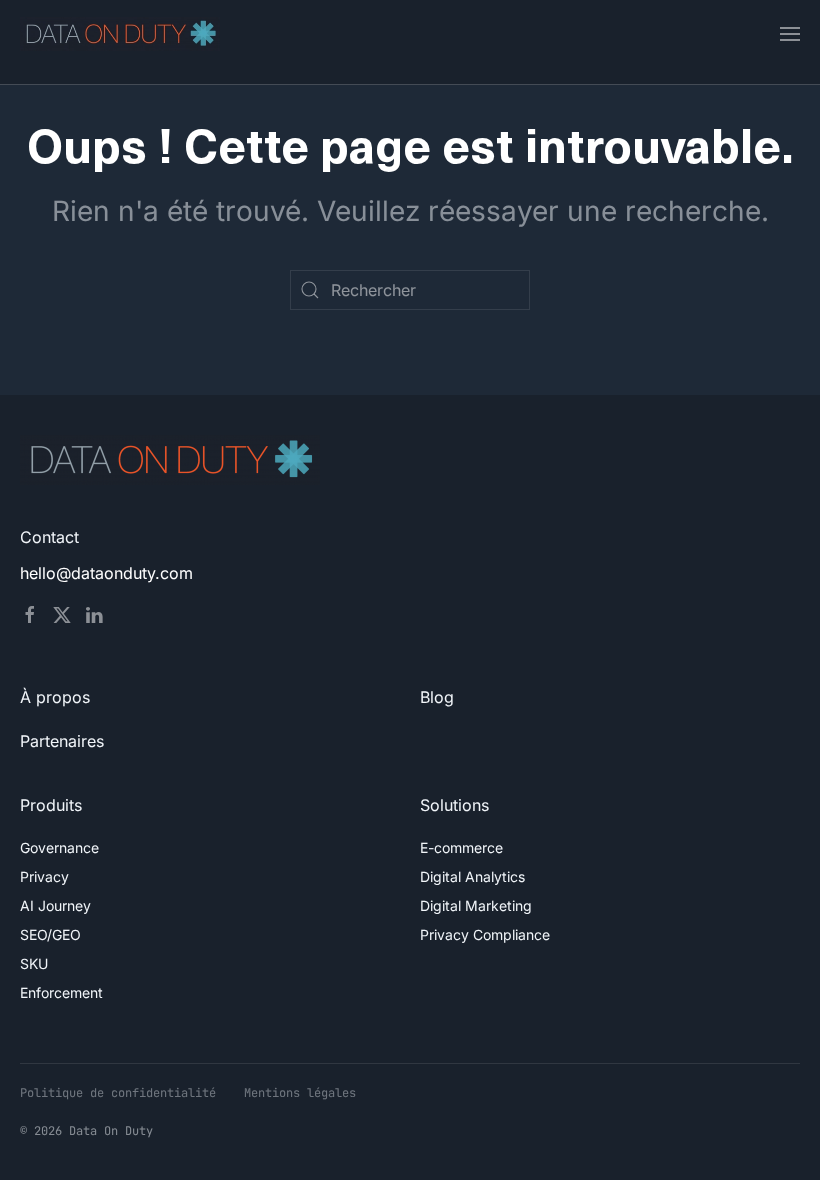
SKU (34, 963)
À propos (55, 697)
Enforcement (61, 992)
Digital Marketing (476, 905)
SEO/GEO (50, 934)
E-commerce (461, 847)
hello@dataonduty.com (106, 573)
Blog (437, 697)
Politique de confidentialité (118, 1093)
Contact (49, 537)
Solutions (454, 805)
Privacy (44, 876)
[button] (790, 34)
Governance (59, 847)
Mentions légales (300, 1093)
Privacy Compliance (485, 934)
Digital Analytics (472, 876)
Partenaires (62, 741)
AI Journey (55, 905)
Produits (51, 805)
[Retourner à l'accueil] (120, 34)
